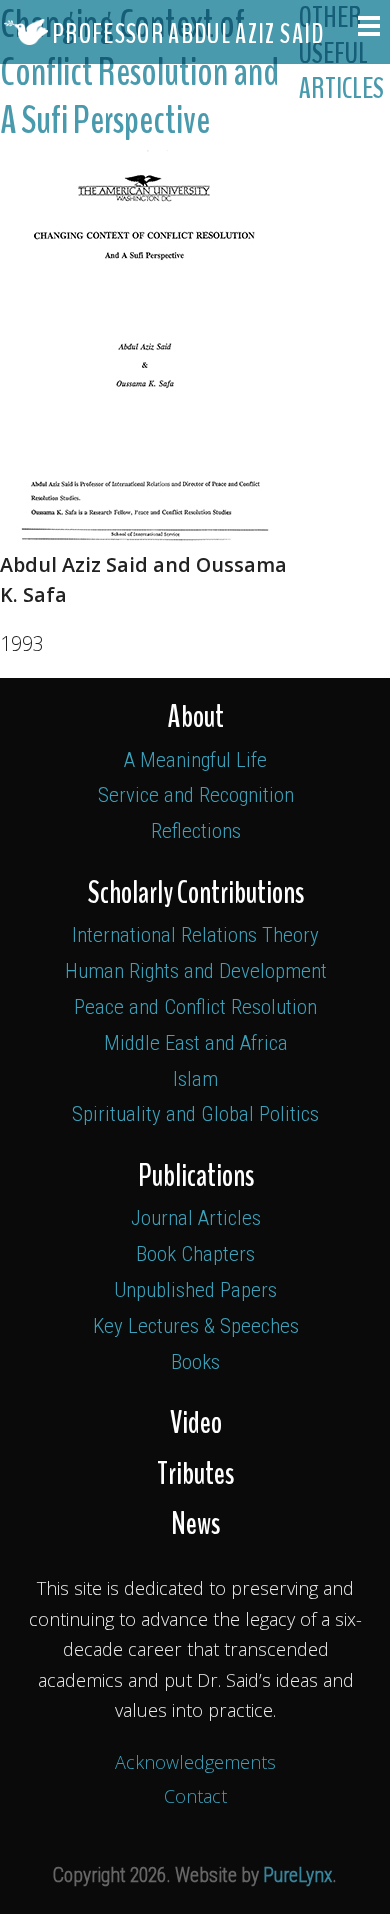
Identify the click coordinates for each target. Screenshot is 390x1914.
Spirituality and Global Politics (195, 1114)
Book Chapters (195, 1254)
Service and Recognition (196, 795)
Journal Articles (196, 1218)
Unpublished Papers (195, 1290)
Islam (195, 1079)
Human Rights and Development (196, 971)
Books (195, 1362)
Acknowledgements (195, 1762)
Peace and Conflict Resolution (195, 1007)
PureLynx (297, 1875)
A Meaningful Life (195, 760)
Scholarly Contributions (196, 893)
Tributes (195, 1474)
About (196, 717)
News (195, 1524)
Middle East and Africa (196, 1043)
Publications (196, 1176)
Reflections (196, 831)
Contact (195, 1796)
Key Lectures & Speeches (196, 1326)
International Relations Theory (195, 935)
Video (196, 1423)
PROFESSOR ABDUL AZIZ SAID (186, 34)
